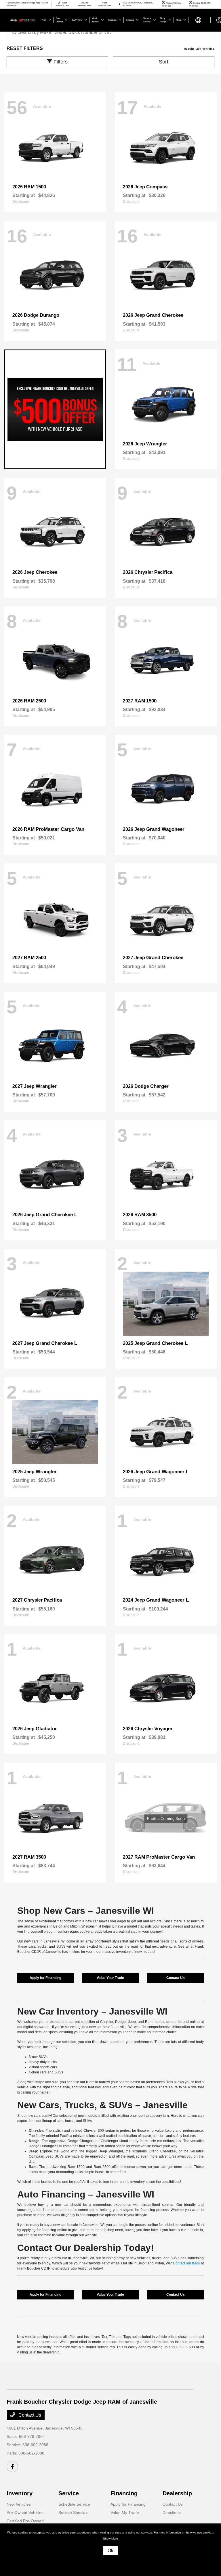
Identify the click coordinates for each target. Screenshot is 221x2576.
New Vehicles (19, 2504)
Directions (172, 2513)
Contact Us (176, 1978)
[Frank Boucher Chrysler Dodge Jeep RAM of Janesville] (22, 20)
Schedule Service (74, 2504)
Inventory (20, 2493)
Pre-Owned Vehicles (25, 2513)
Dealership (177, 2493)
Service (69, 2493)
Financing (124, 2493)
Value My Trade (125, 2513)
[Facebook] (12, 2467)
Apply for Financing (45, 1978)
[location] (120, 4)
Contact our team (186, 2263)
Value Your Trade (110, 1978)
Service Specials (73, 2513)
